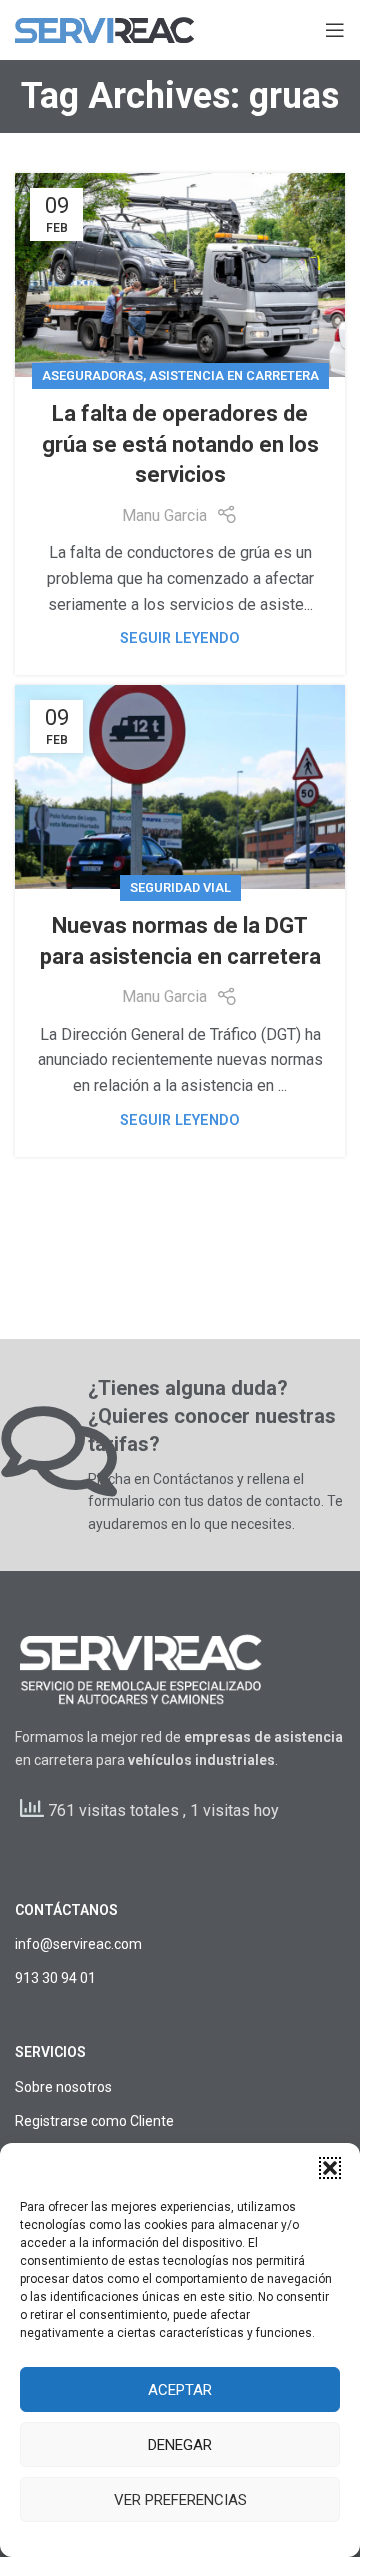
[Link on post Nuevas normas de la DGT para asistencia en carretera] (180, 787)
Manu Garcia (164, 515)
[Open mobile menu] (335, 30)
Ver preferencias (180, 2500)
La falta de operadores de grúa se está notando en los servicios (180, 444)
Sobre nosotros (63, 2087)
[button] (330, 2168)
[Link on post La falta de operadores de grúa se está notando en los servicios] (180, 275)
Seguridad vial (180, 887)
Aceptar (180, 2390)
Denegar (180, 2445)
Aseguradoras (92, 375)
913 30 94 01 (55, 1978)
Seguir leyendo (180, 638)
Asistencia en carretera (234, 375)
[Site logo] (104, 28)
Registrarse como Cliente (94, 2121)
